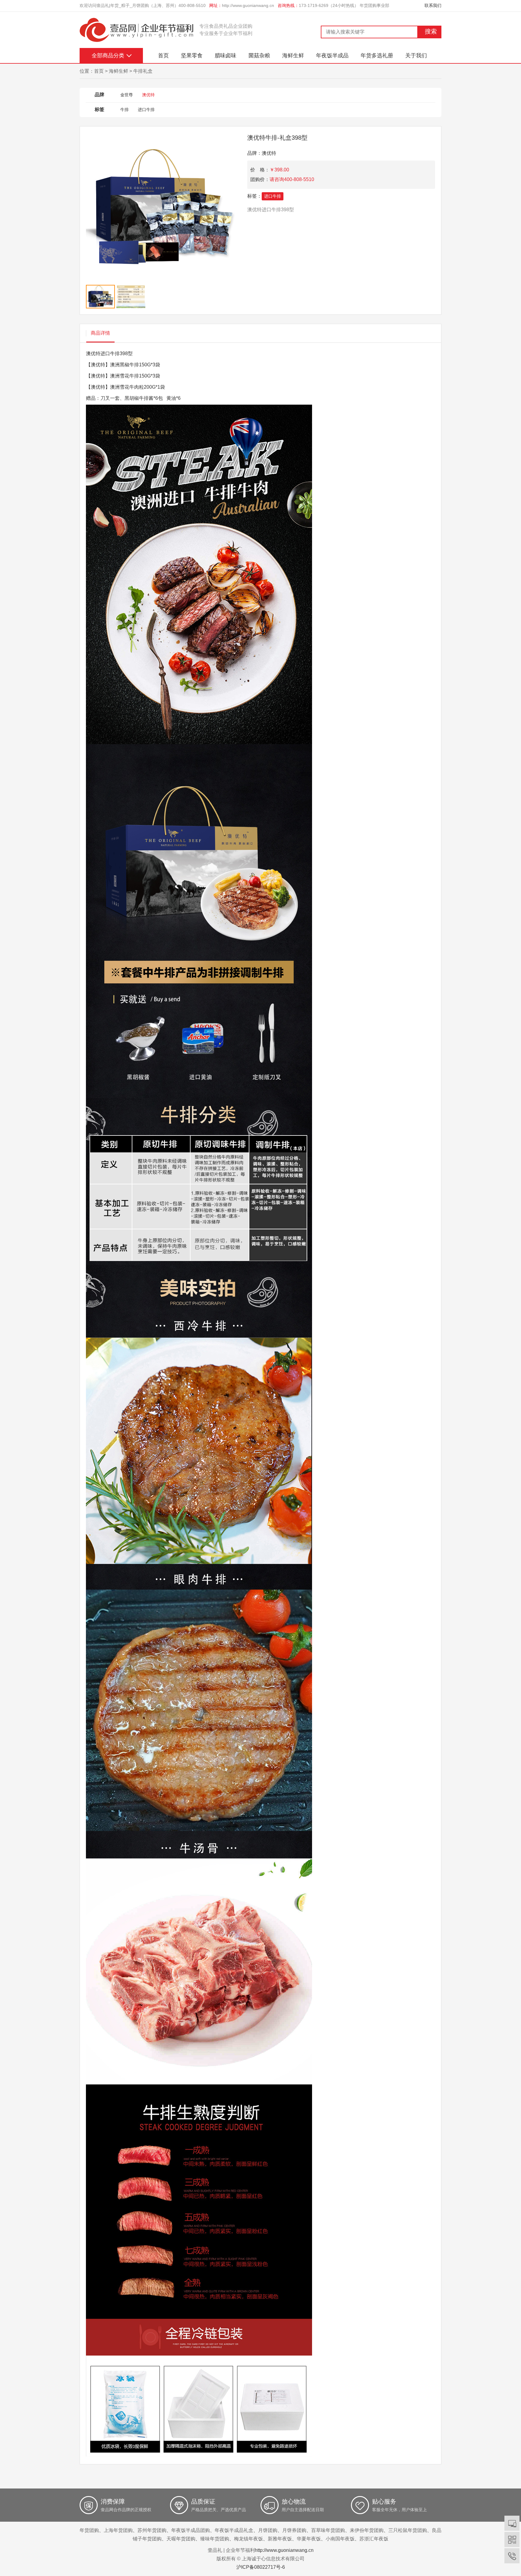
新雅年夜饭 (280, 2539)
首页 (163, 56)
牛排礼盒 (143, 71)
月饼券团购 (294, 2530)
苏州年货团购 (152, 2530)
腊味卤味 (226, 56)
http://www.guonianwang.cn (248, 5)
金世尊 (127, 95)
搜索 (431, 31)
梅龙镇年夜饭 (248, 2539)
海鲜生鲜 (293, 56)
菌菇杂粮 (259, 56)
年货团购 (89, 2530)
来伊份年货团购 (367, 2530)
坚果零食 (192, 56)
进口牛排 (146, 110)
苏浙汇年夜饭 (374, 2539)
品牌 (99, 95)
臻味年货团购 (215, 2539)
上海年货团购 (118, 2530)
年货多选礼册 (377, 56)
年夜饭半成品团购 (191, 2530)
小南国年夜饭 (340, 2539)
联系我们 (433, 5)
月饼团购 (268, 2530)
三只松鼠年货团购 (408, 2530)
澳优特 (148, 95)
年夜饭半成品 (332, 56)
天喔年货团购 (181, 2539)
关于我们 (416, 56)
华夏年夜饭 (309, 2539)
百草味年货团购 (328, 2530)
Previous (84, 223)
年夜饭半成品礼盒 (234, 2530)
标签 (99, 109)
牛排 (125, 110)
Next (238, 223)
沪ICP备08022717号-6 (261, 2567)
